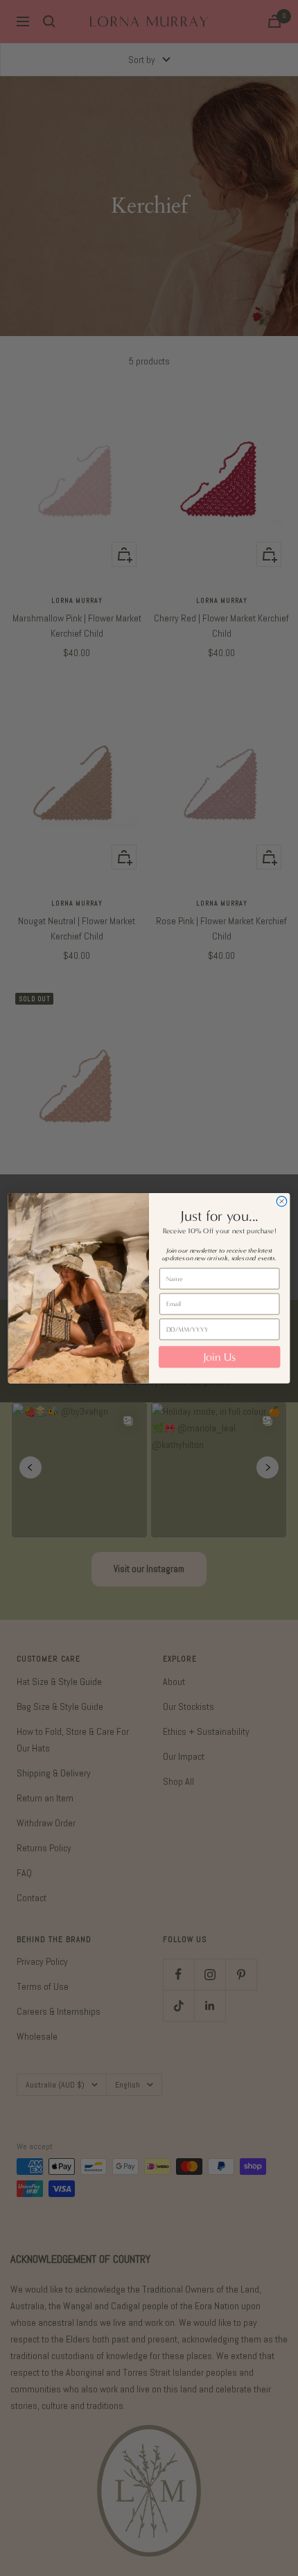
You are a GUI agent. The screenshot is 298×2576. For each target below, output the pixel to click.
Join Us (220, 1357)
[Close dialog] (282, 1201)
